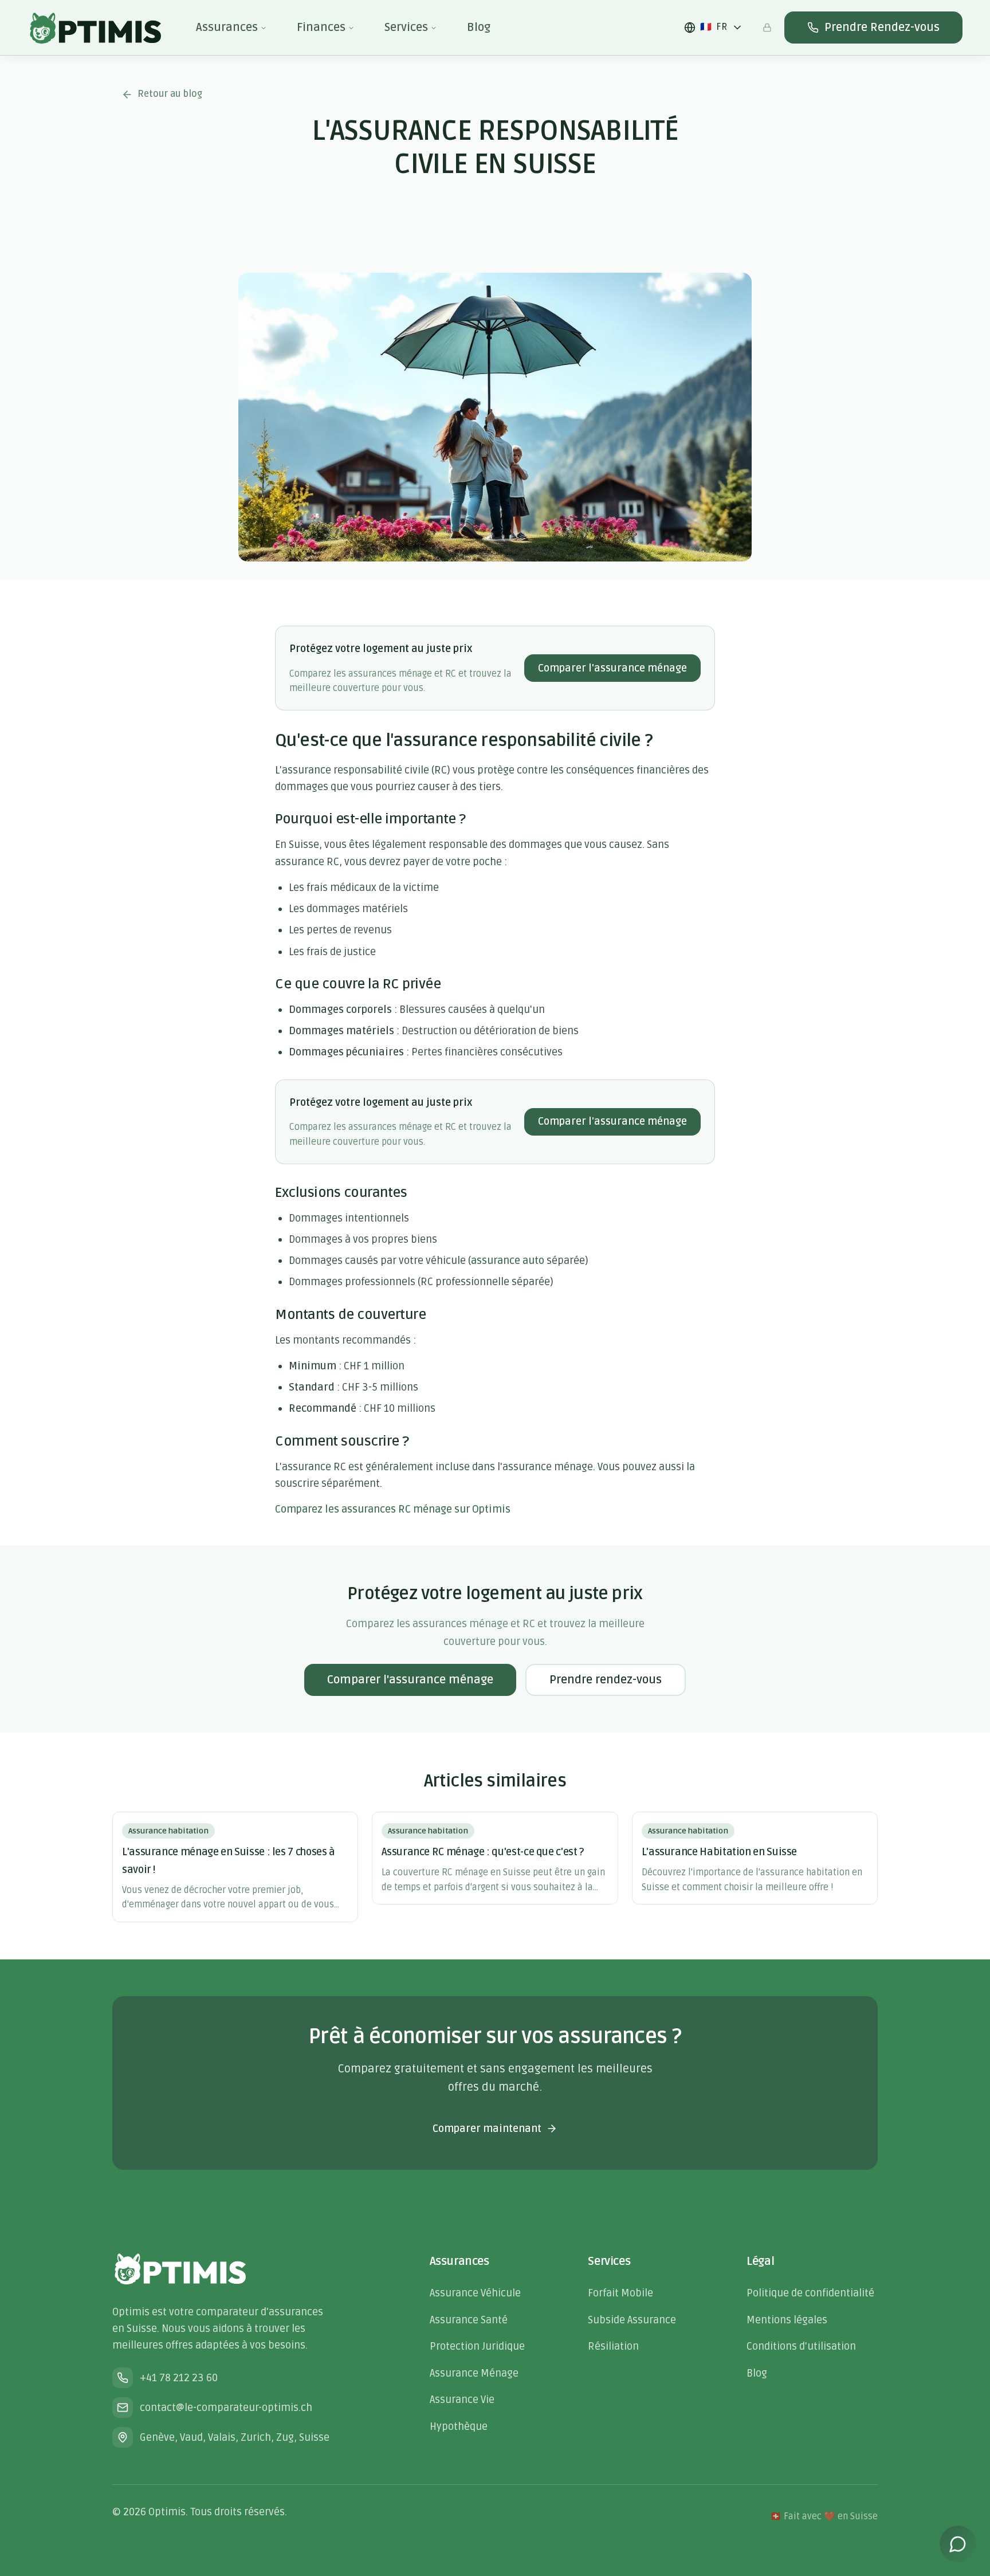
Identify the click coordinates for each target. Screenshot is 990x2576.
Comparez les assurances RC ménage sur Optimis (393, 1509)
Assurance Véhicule (475, 2293)
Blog (479, 28)
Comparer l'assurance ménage (612, 668)
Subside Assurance (632, 2320)
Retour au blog (170, 94)
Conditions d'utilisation (801, 2346)
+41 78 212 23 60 (179, 2378)
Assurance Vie (462, 2400)
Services (406, 28)
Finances (321, 28)
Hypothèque (459, 2426)
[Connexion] (767, 28)
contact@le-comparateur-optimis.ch (226, 2408)
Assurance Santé (469, 2320)
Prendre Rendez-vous (882, 28)
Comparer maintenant (487, 2129)
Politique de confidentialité (810, 2293)
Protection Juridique (477, 2346)
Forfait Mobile (620, 2293)
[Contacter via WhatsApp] (958, 2544)
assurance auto (508, 1260)
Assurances (227, 28)
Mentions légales (787, 2320)
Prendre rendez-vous (606, 1680)
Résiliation (613, 2346)
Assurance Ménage (474, 2373)
